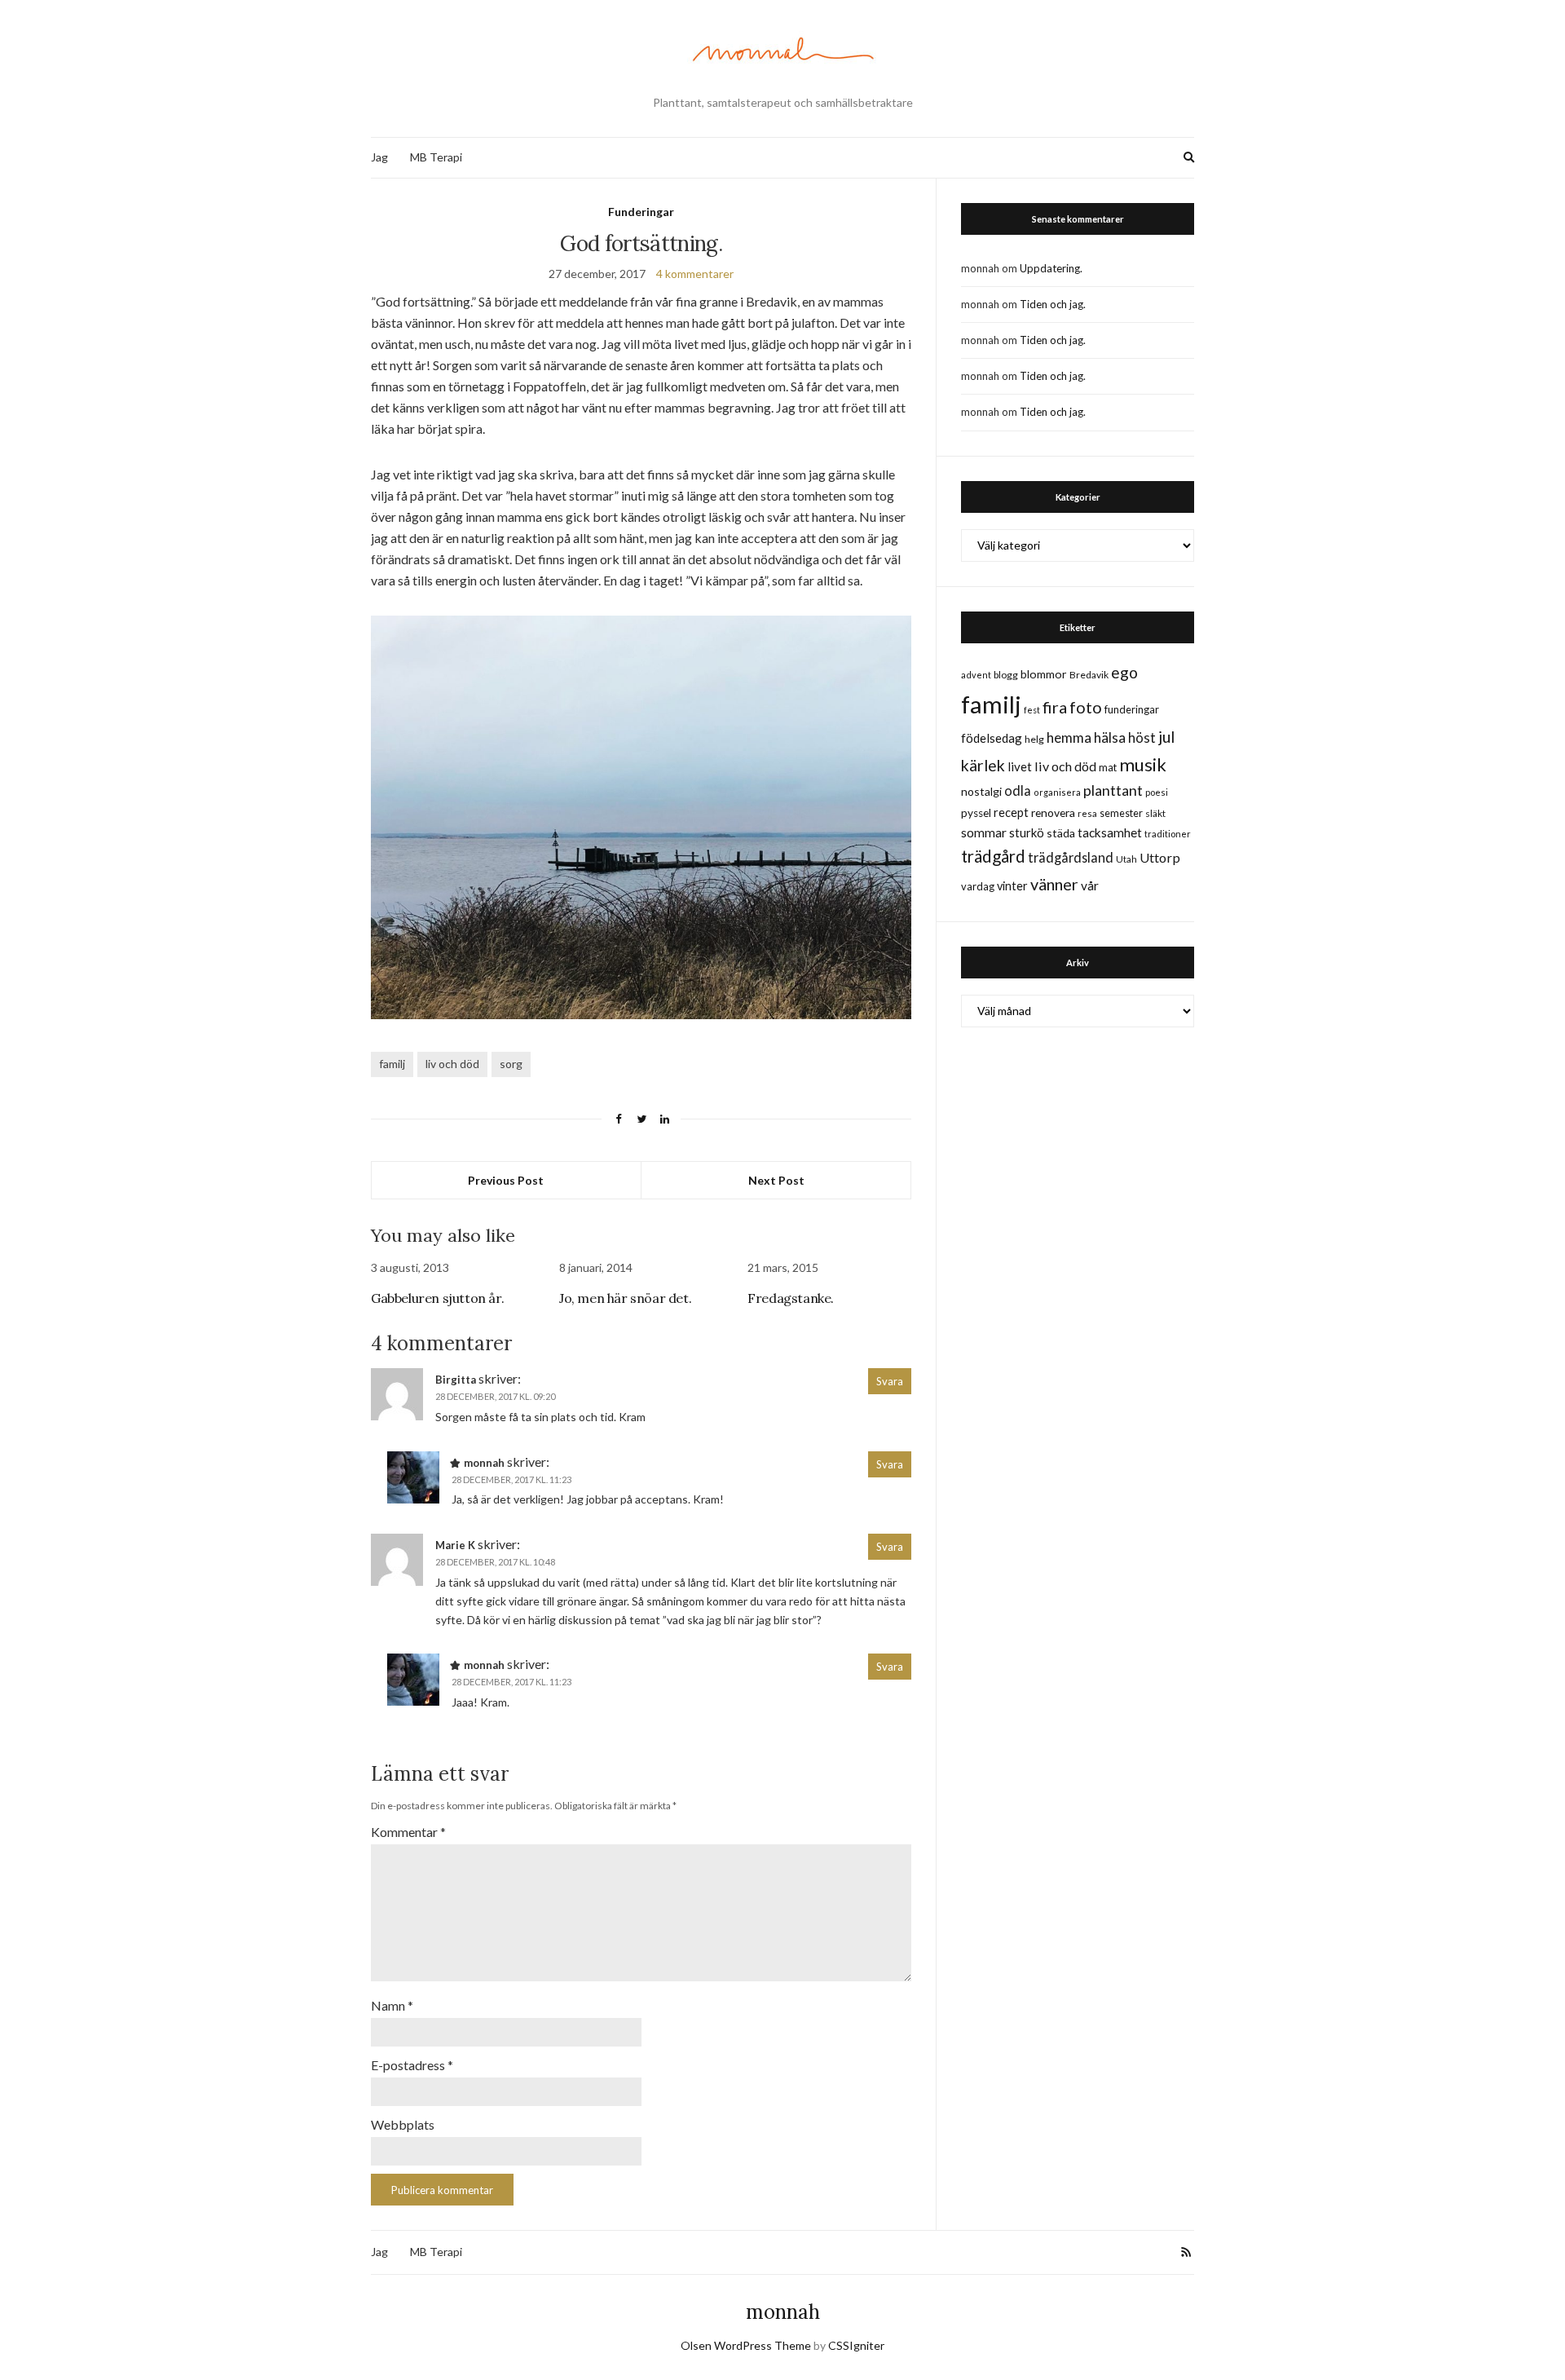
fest (1032, 710)
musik (1143, 764)
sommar (984, 832)
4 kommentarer (695, 274)
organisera (1057, 792)
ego (1124, 672)
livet (1020, 766)
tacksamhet (1110, 832)
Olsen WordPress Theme (746, 2345)
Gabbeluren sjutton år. (437, 1298)
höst (1142, 738)
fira (1055, 707)
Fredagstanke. (791, 1298)
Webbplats (403, 2124)
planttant (1113, 790)
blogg (1006, 675)
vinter (1012, 886)
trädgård (993, 856)
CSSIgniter (856, 2345)
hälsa (1110, 737)
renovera (1053, 812)
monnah (783, 2312)
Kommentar (408, 1832)
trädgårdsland (1071, 857)
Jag (379, 157)
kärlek (983, 765)
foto (1086, 707)
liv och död (452, 1064)
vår (1090, 885)
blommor (1044, 674)
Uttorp (1160, 857)
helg (1034, 739)
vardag (978, 886)
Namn (392, 2005)
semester (1121, 813)
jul (1166, 737)
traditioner (1168, 834)
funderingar (1132, 709)
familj (392, 1064)
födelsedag (992, 738)
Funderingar (641, 212)
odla (1018, 790)
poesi (1157, 792)
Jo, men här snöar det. (625, 1298)
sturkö (1027, 832)
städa (1061, 833)
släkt (1155, 813)
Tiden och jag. (1053, 304)
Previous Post (506, 1180)
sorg (511, 1064)
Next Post (776, 1180)
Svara (890, 1381)
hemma (1069, 737)
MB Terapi (436, 157)
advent (976, 675)
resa (1087, 813)
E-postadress (412, 2065)
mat (1108, 767)
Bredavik (1089, 675)
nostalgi (981, 791)
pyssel (976, 813)
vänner (1054, 884)
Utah (1126, 859)
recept (1011, 812)
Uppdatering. (1051, 268)
